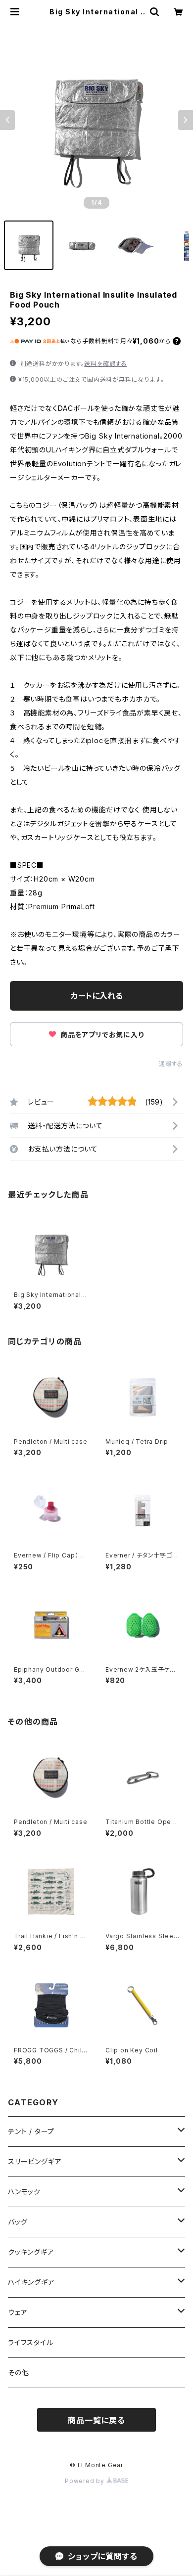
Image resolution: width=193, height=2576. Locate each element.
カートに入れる (97, 996)
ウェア (18, 2312)
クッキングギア (31, 2252)
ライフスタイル (31, 2342)
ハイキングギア (31, 2282)
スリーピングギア (35, 2161)
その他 (18, 2373)
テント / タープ (31, 2131)
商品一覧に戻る (96, 2420)
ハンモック (24, 2192)
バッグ (18, 2222)
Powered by (86, 2481)
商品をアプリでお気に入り (101, 1035)
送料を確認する (106, 364)
